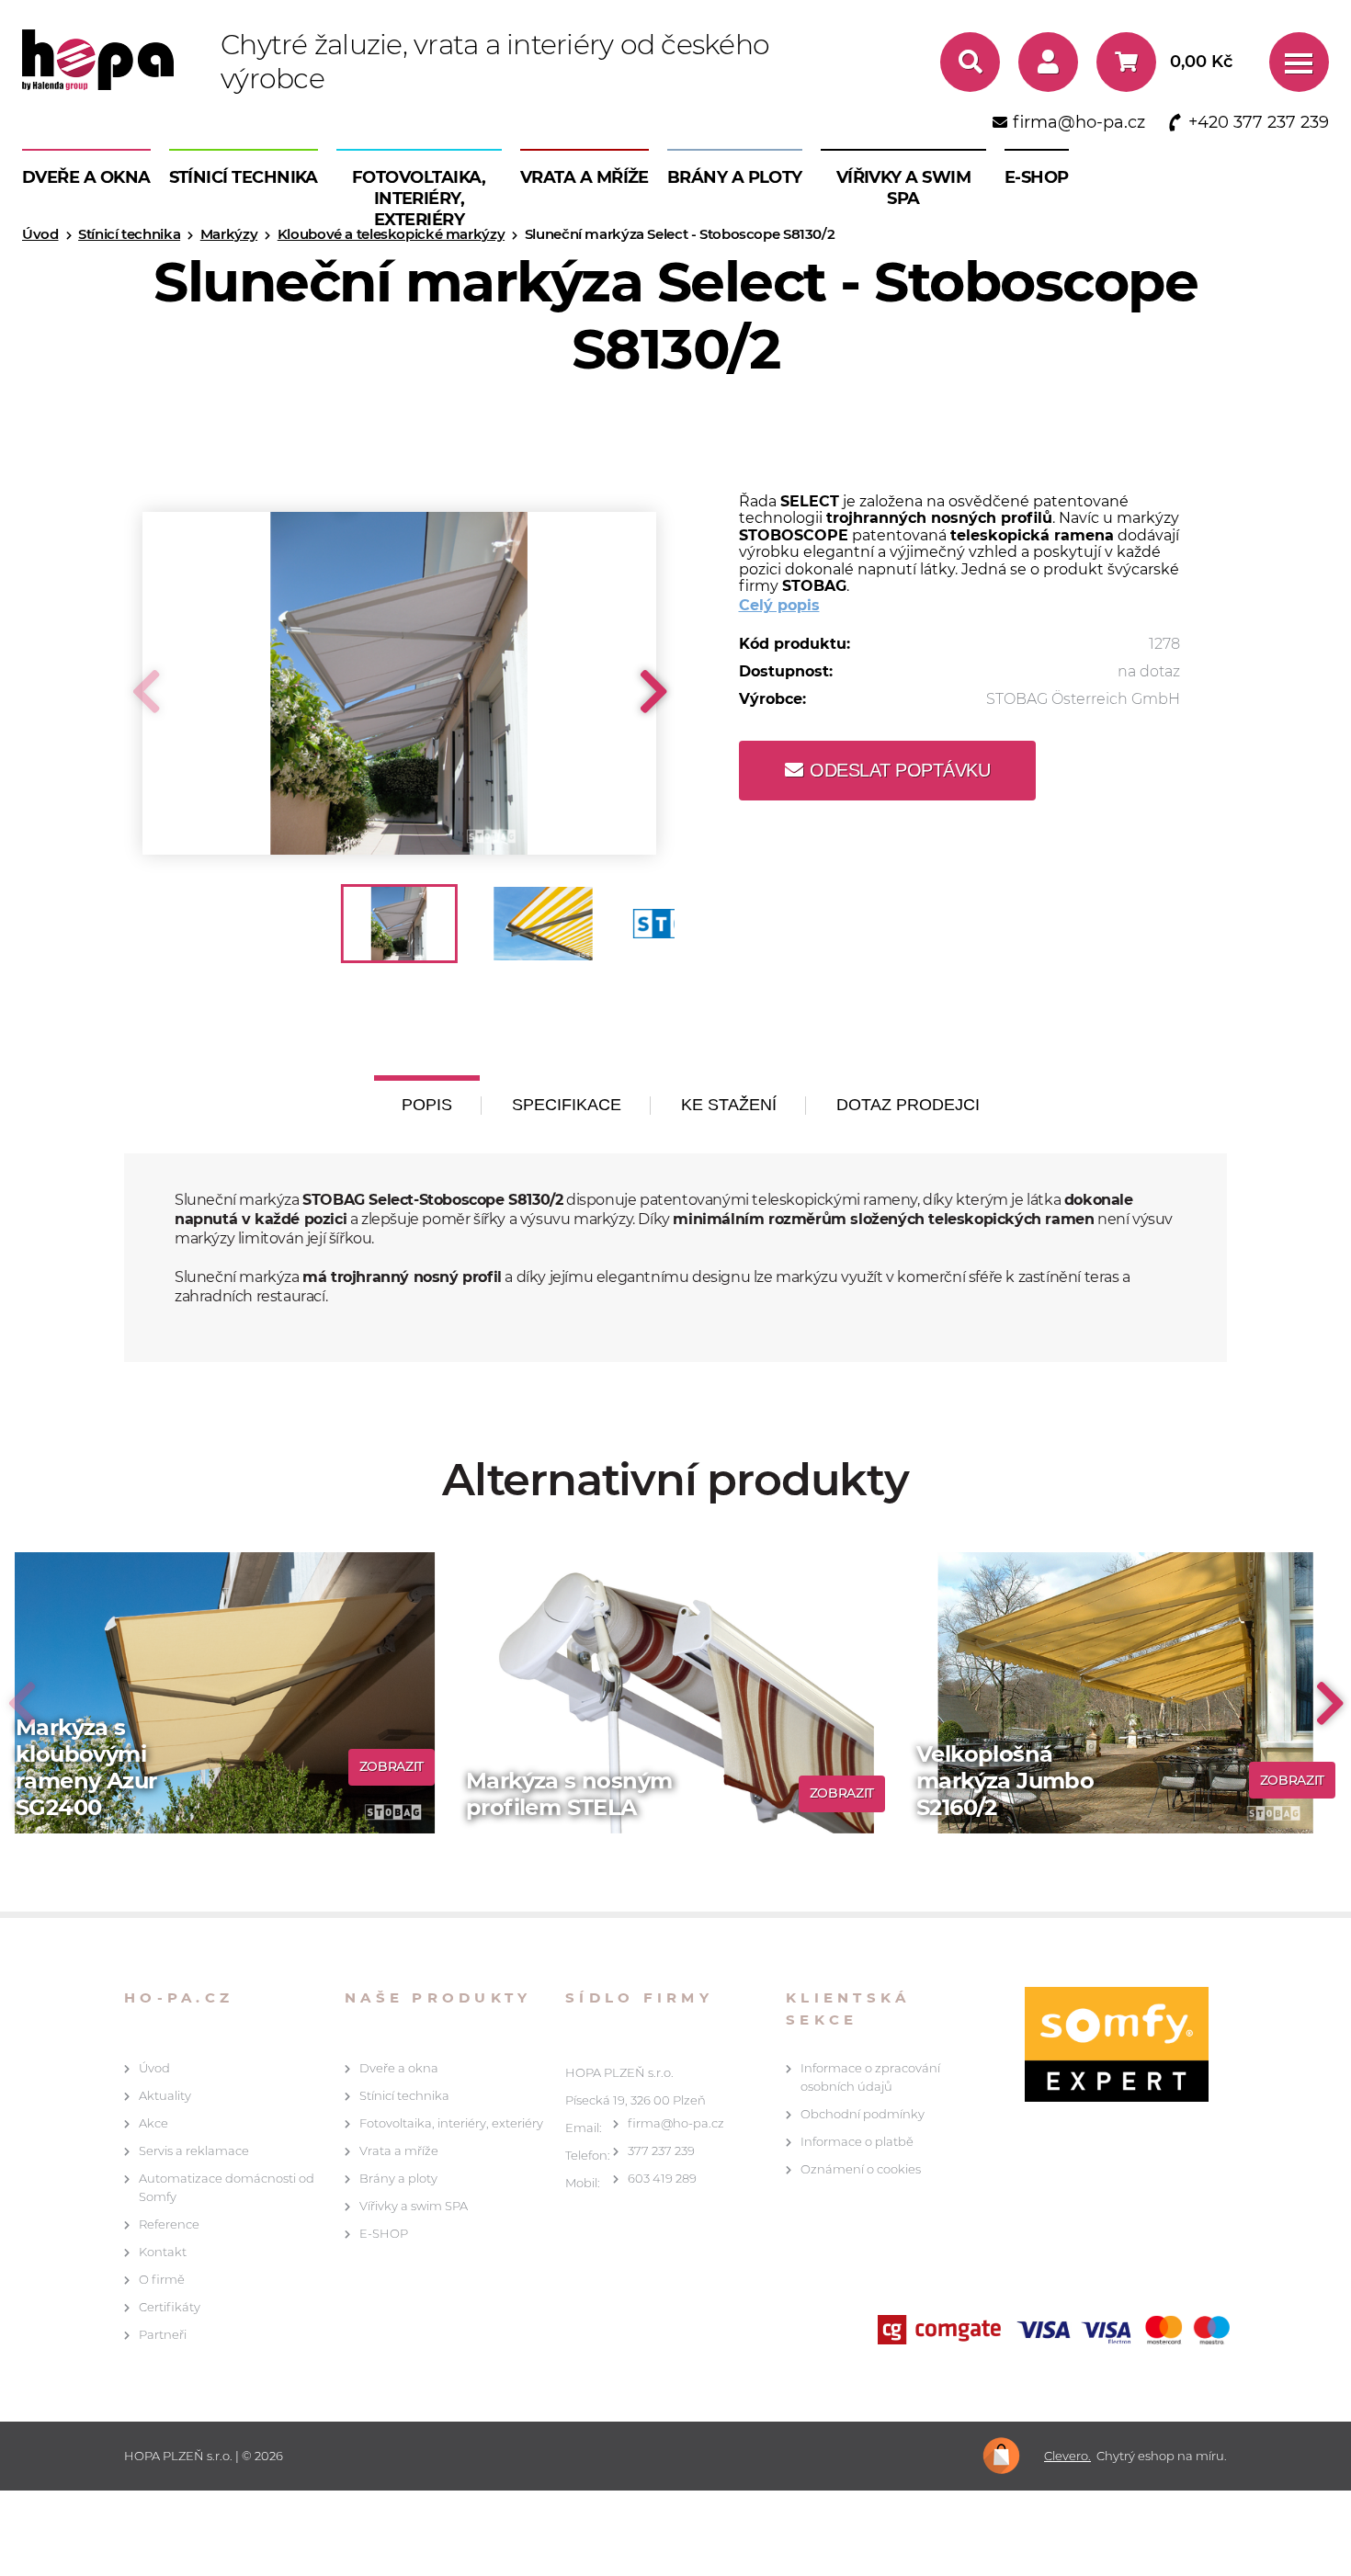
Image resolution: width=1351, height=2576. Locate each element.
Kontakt (163, 2252)
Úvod (154, 2068)
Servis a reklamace (194, 2150)
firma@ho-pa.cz (676, 2123)
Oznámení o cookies (861, 2169)
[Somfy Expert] (1107, 2044)
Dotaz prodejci (908, 1105)
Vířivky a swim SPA (903, 188)
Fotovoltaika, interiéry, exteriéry (419, 199)
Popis (427, 1105)
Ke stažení (729, 1105)
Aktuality (165, 2095)
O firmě (162, 2279)
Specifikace (567, 1105)
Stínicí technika (244, 177)
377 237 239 (661, 2150)
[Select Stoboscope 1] (399, 683)
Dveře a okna (86, 177)
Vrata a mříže (585, 177)
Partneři (163, 2334)
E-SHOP (1037, 177)
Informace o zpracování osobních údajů (870, 2077)
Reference (169, 2224)
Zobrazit (392, 1766)
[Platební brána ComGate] (1058, 2332)
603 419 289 (662, 2178)
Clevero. (1067, 2456)
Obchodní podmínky (863, 2114)
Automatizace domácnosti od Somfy (227, 2187)
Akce (153, 2123)
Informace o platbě (857, 2141)
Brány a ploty (735, 177)
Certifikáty (170, 2307)
